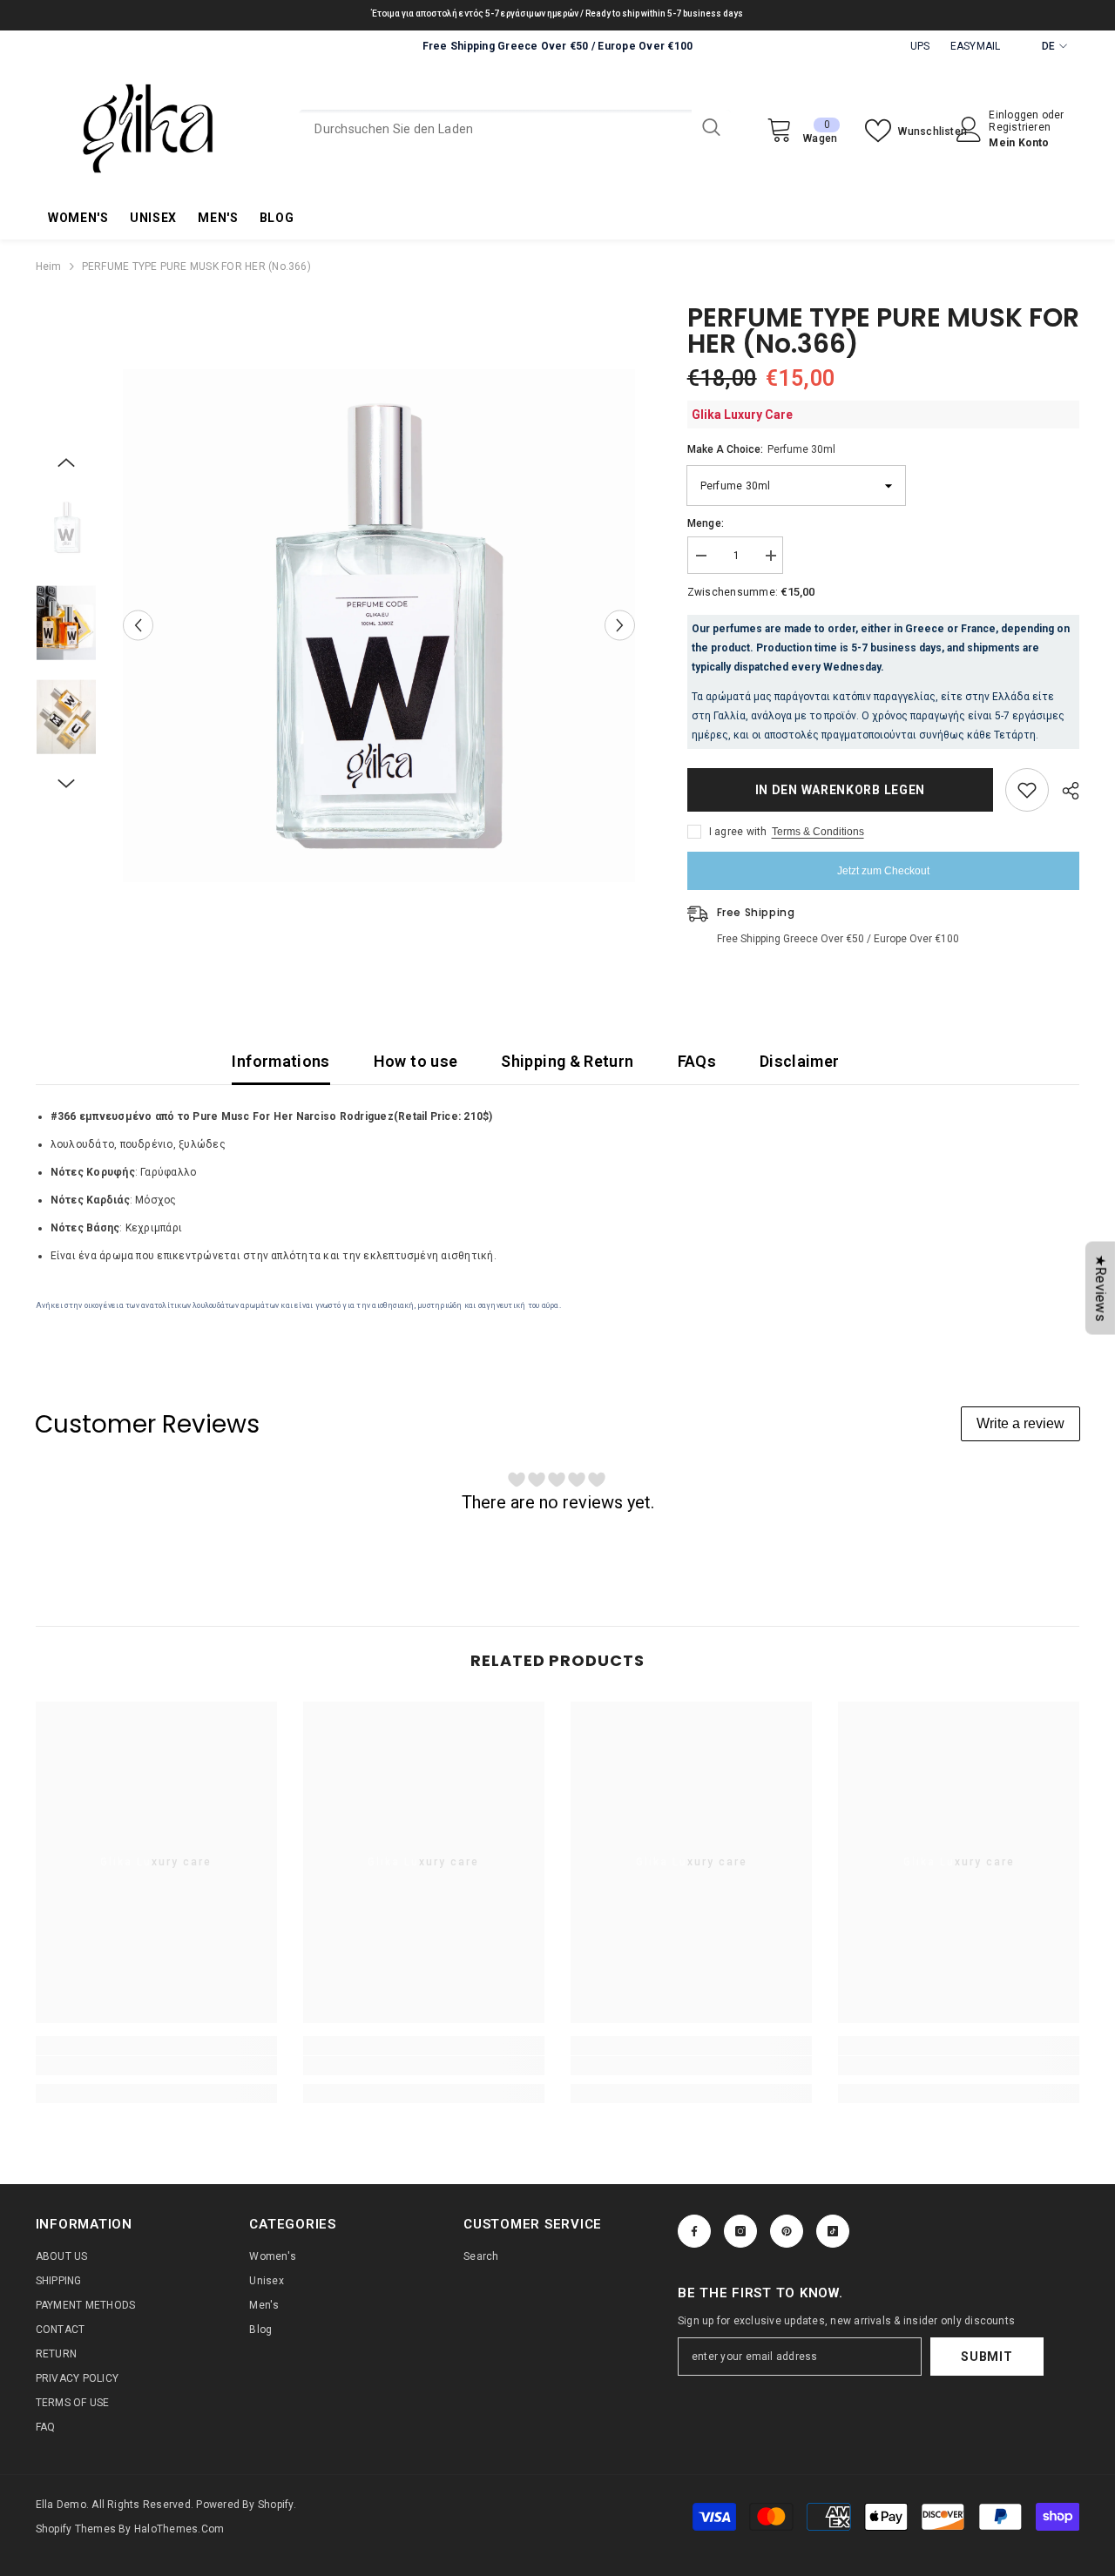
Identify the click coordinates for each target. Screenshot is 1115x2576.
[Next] (620, 626)
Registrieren (1020, 127)
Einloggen (1015, 115)
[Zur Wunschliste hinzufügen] (1027, 790)
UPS (920, 46)
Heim (49, 266)
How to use (416, 1061)
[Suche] (515, 129)
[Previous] (138, 626)
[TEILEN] (1064, 791)
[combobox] (495, 129)
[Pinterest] (787, 2231)
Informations (280, 1061)
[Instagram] (740, 2231)
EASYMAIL (976, 46)
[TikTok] (833, 2231)
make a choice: (761, 449)
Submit (987, 2357)
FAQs (697, 1061)
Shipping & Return (567, 1061)
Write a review (1020, 1423)
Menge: (706, 523)
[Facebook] (694, 2231)
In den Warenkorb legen (839, 790)
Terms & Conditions (818, 832)
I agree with (738, 832)
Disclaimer (800, 1061)
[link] (156, 2066)
